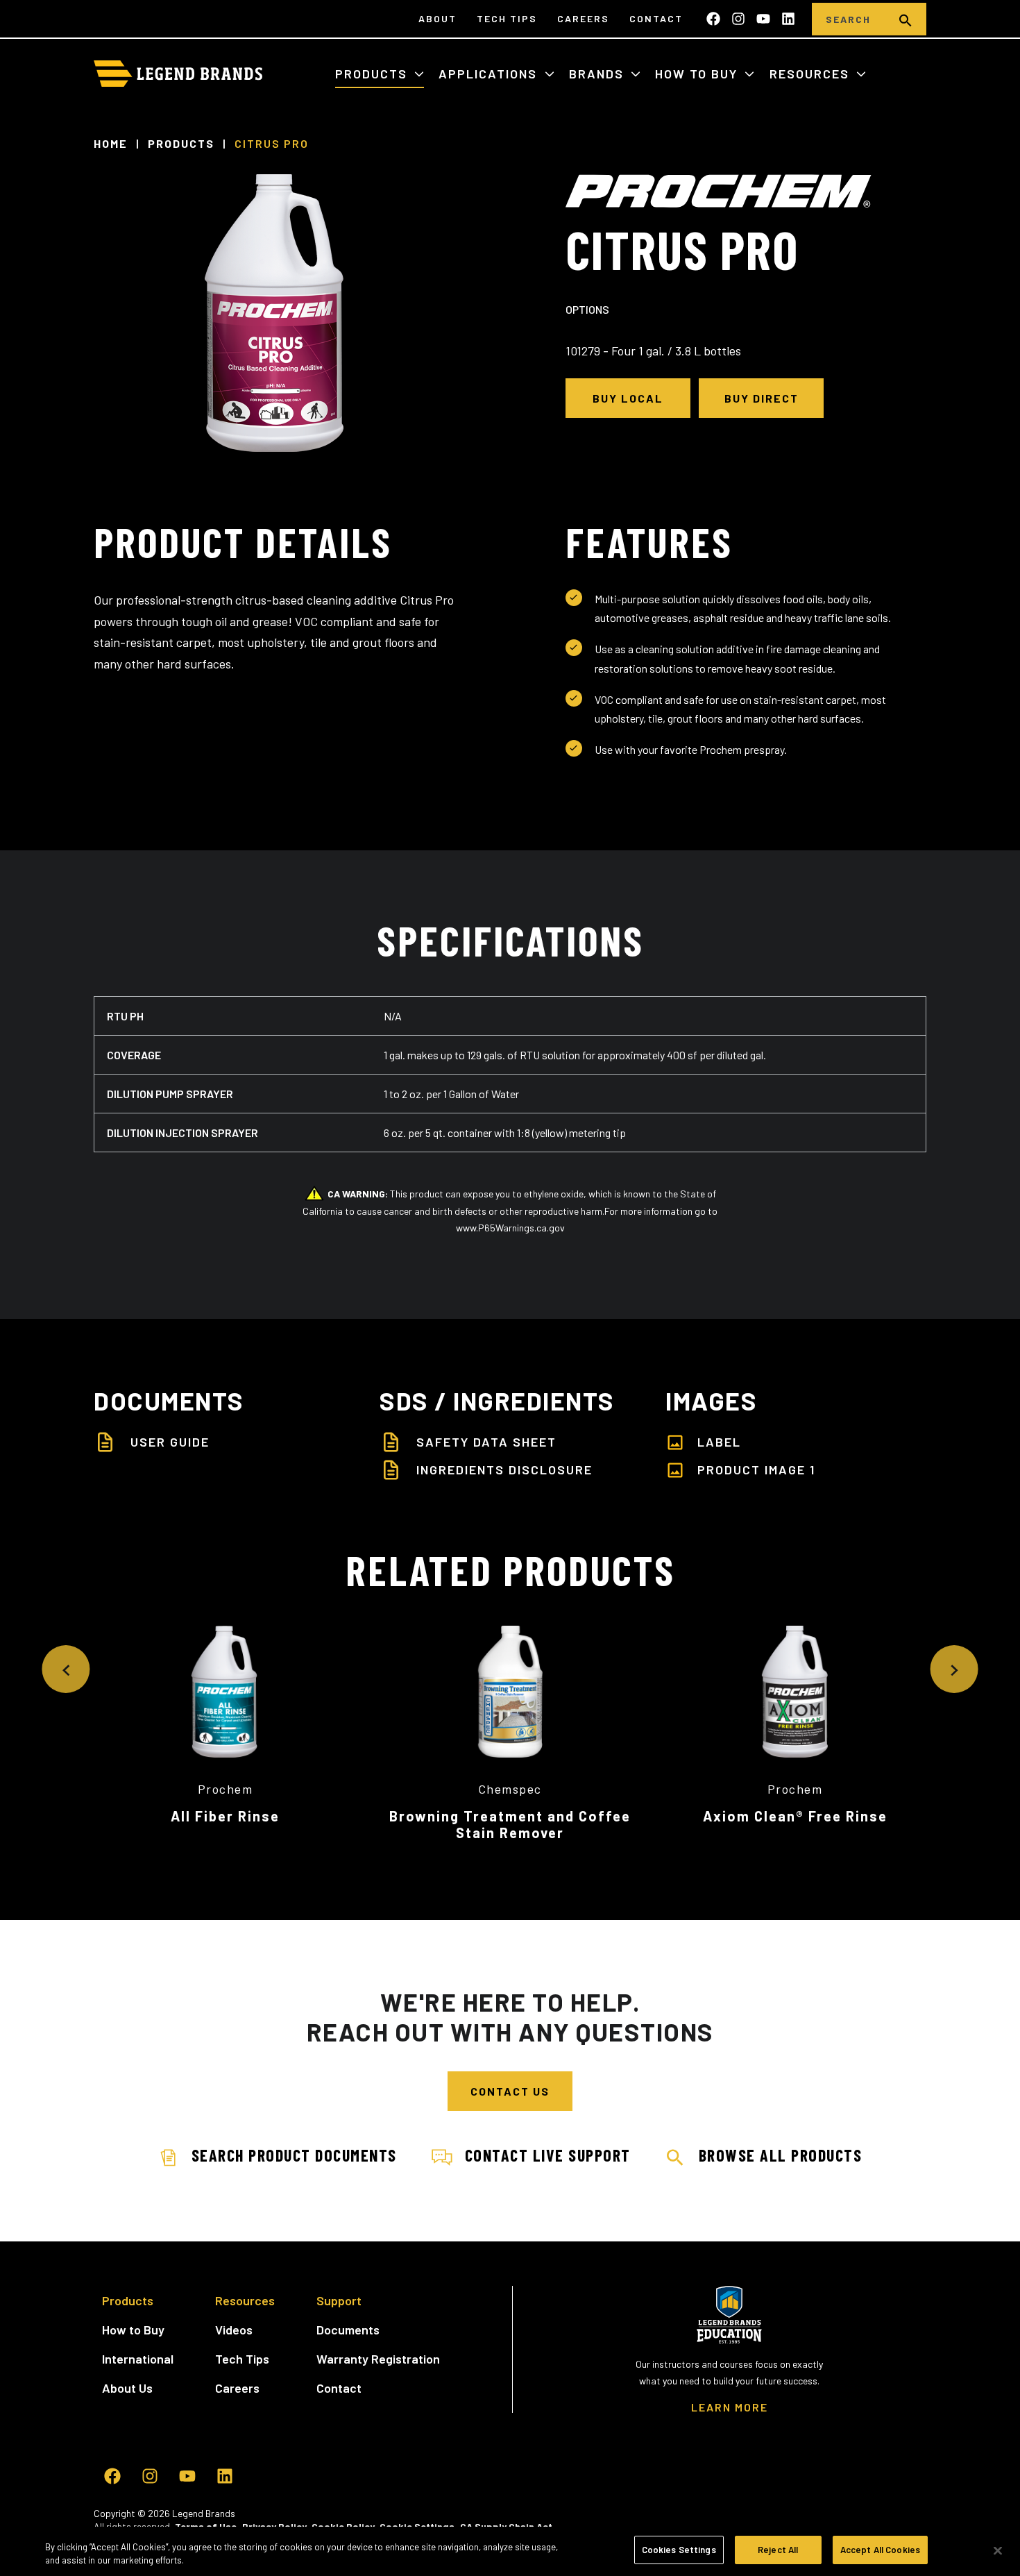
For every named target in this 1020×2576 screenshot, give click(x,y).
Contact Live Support (548, 2155)
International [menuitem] (138, 2359)
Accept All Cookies (880, 2550)
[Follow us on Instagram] (738, 19)
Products (373, 74)
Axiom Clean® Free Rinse (795, 1816)
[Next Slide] (954, 1669)
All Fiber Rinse (225, 1816)
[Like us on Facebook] (713, 19)
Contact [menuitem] (656, 18)
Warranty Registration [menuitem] (378, 2359)
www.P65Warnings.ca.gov (510, 1228)
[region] (510, 2551)
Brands (598, 74)
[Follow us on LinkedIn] (788, 19)
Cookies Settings (679, 2550)
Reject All (778, 2550)
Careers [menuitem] (583, 18)
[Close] (998, 2550)
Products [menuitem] (128, 2300)
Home (111, 144)
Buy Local (628, 398)
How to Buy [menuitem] (133, 2330)
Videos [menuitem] (234, 2330)
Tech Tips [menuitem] (507, 18)
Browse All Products (781, 2155)
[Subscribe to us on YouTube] (763, 19)
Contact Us (510, 2091)
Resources (811, 74)
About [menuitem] (437, 18)
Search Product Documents (294, 2155)
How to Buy (698, 74)
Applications (490, 74)
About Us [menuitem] (127, 2388)
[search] (906, 19)
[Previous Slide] (66, 1669)
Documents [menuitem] (348, 2330)
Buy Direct (762, 398)
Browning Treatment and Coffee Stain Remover (510, 1824)
